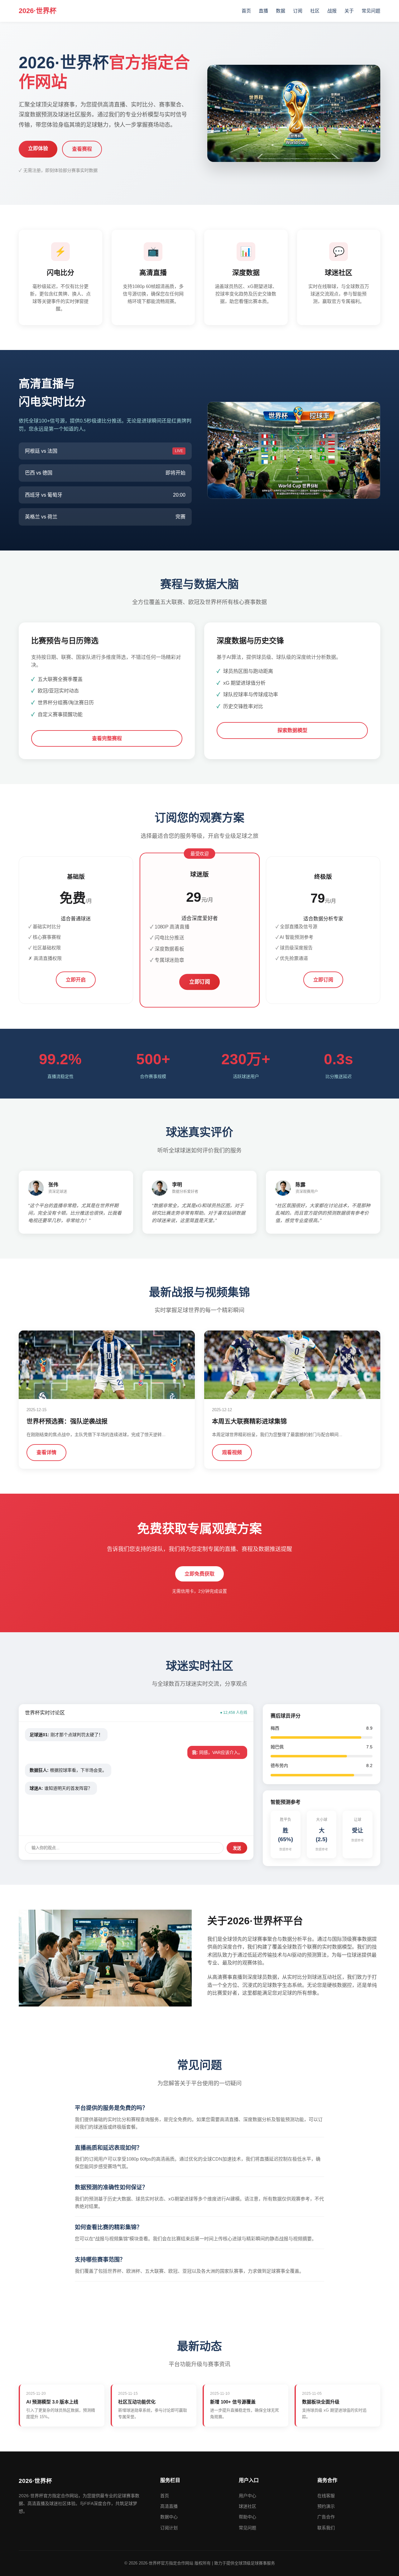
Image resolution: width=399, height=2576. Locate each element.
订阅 (298, 11)
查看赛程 (82, 149)
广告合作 (326, 2517)
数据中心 (169, 2517)
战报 (332, 11)
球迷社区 (248, 2506)
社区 (315, 11)
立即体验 (38, 148)
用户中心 (248, 2496)
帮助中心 (248, 2517)
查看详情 (46, 1452)
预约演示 (326, 2506)
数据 (281, 11)
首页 (246, 11)
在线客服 (326, 2496)
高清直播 (169, 2506)
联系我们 (326, 2528)
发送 (237, 1848)
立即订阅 (199, 982)
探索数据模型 (292, 730)
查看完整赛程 (107, 738)
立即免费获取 (199, 1574)
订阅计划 (169, 2528)
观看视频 (232, 1452)
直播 (263, 11)
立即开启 (76, 980)
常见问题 (371, 11)
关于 (349, 11)
